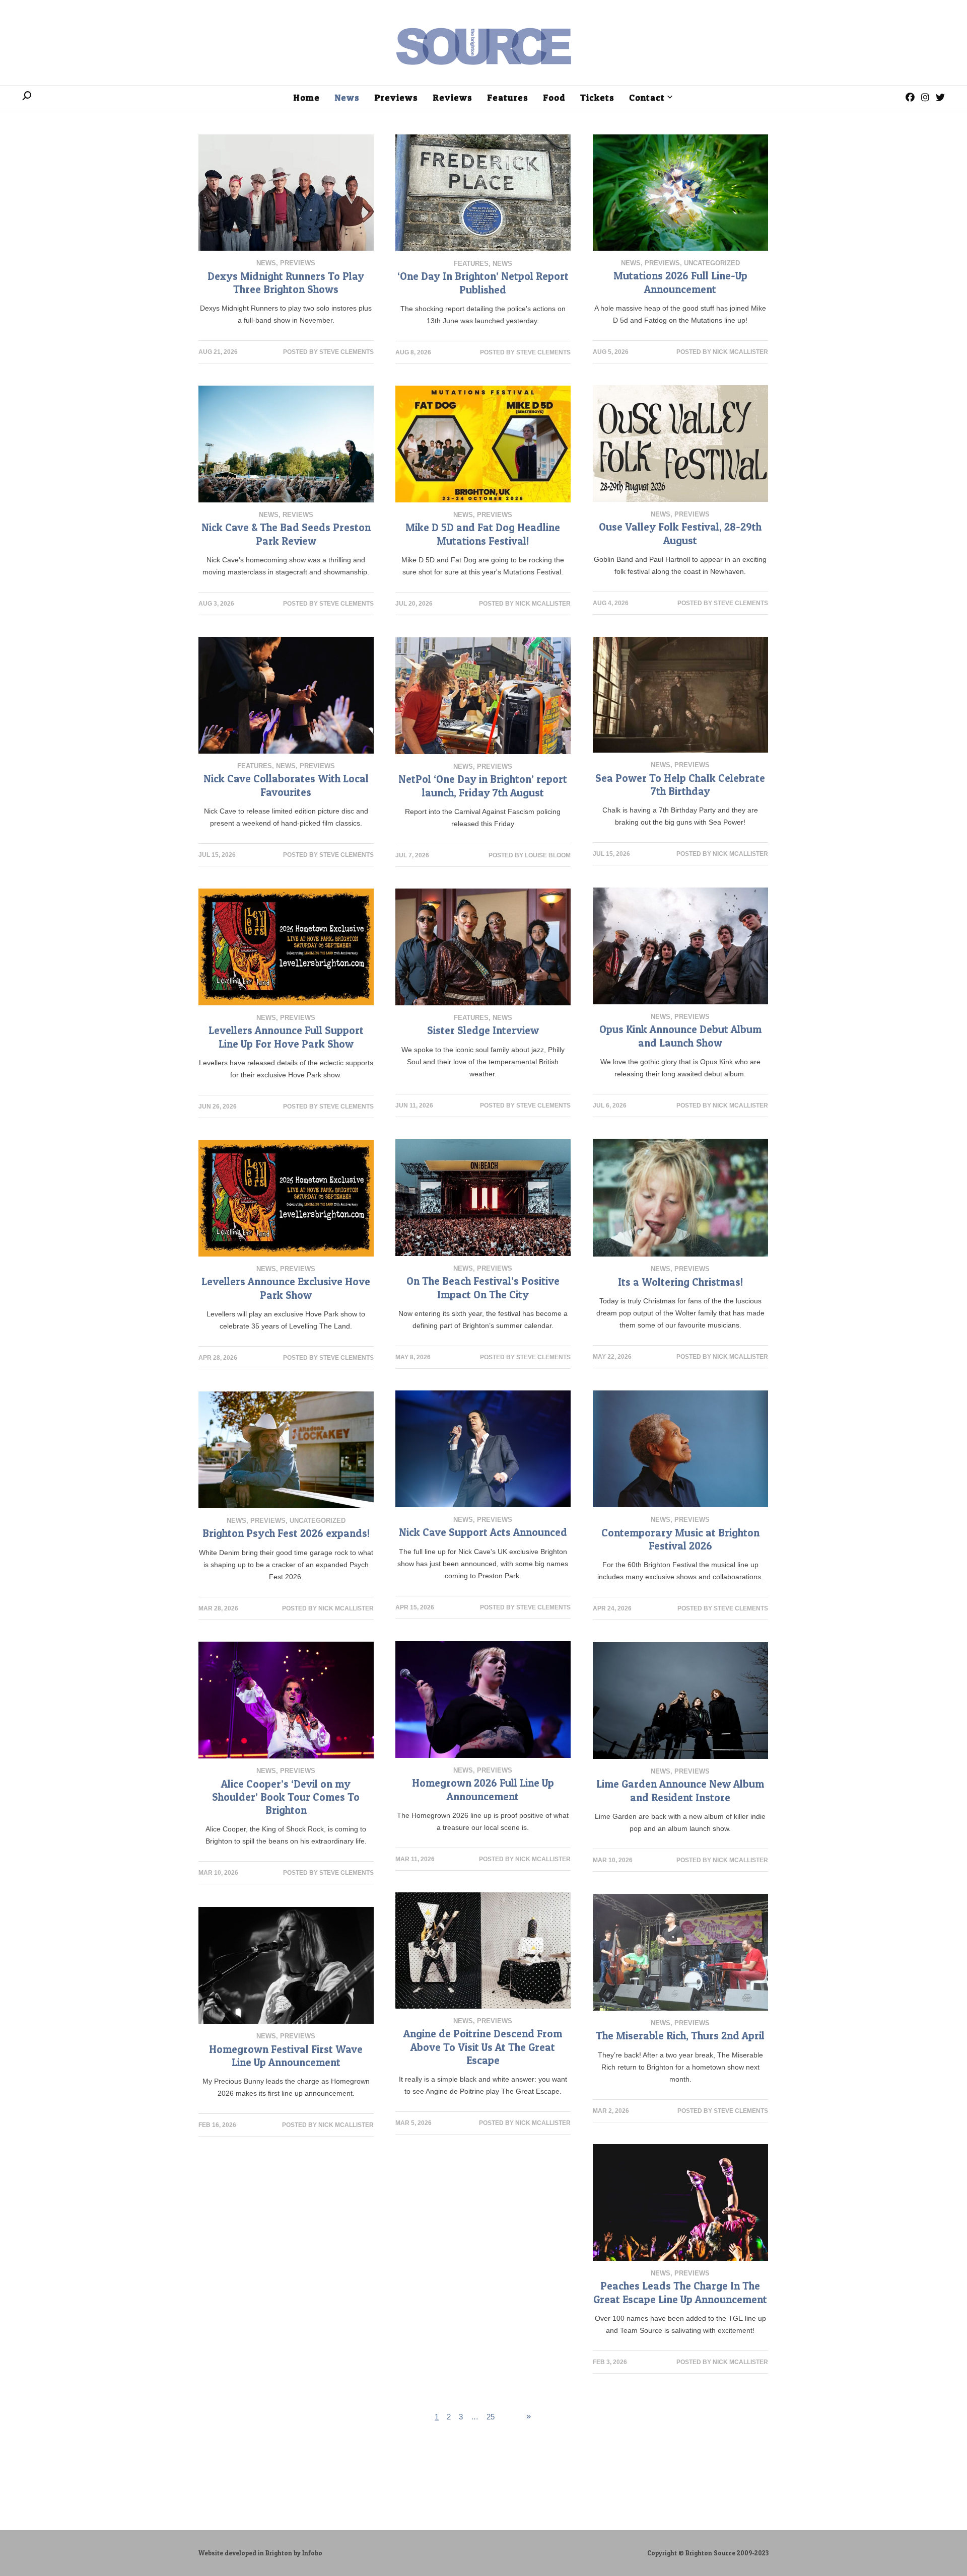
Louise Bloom (548, 855)
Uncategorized (712, 263)
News (266, 263)
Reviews (298, 515)
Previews (298, 263)
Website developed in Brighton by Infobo (260, 2553)
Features (471, 264)
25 (491, 2417)
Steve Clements (347, 352)
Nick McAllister (740, 352)
